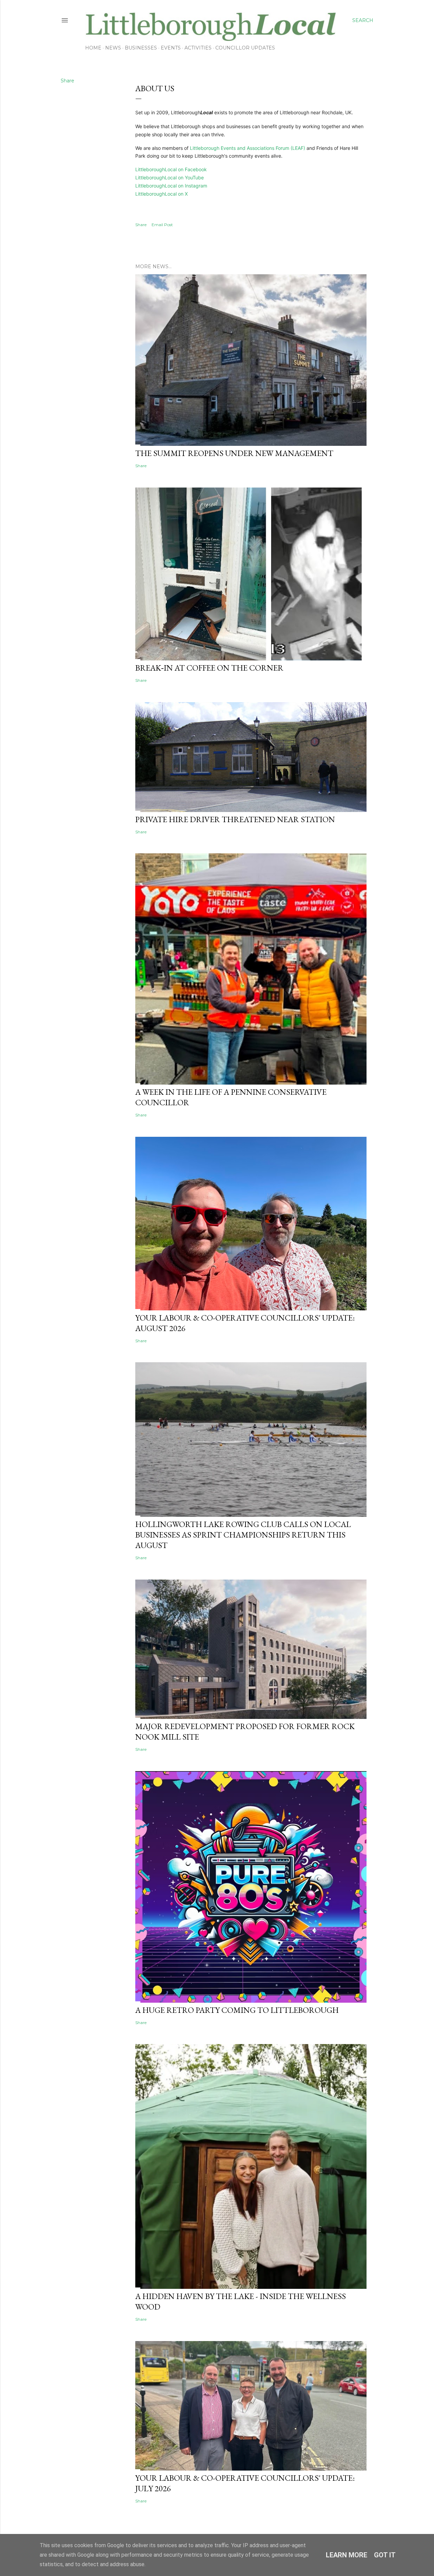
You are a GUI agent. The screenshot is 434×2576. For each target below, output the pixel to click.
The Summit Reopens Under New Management (234, 453)
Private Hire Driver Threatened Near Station (235, 819)
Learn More (347, 2555)
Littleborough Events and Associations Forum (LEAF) (248, 148)
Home (93, 48)
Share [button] (67, 81)
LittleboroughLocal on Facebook (171, 169)
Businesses (141, 48)
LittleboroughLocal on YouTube (170, 177)
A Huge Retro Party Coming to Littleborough (237, 2010)
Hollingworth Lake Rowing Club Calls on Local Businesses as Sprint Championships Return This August (243, 1535)
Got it (385, 2555)
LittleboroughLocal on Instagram (171, 186)
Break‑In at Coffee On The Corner (209, 668)
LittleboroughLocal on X (162, 194)
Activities (198, 48)
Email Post (162, 225)
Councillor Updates (245, 48)
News (113, 48)
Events (171, 48)
